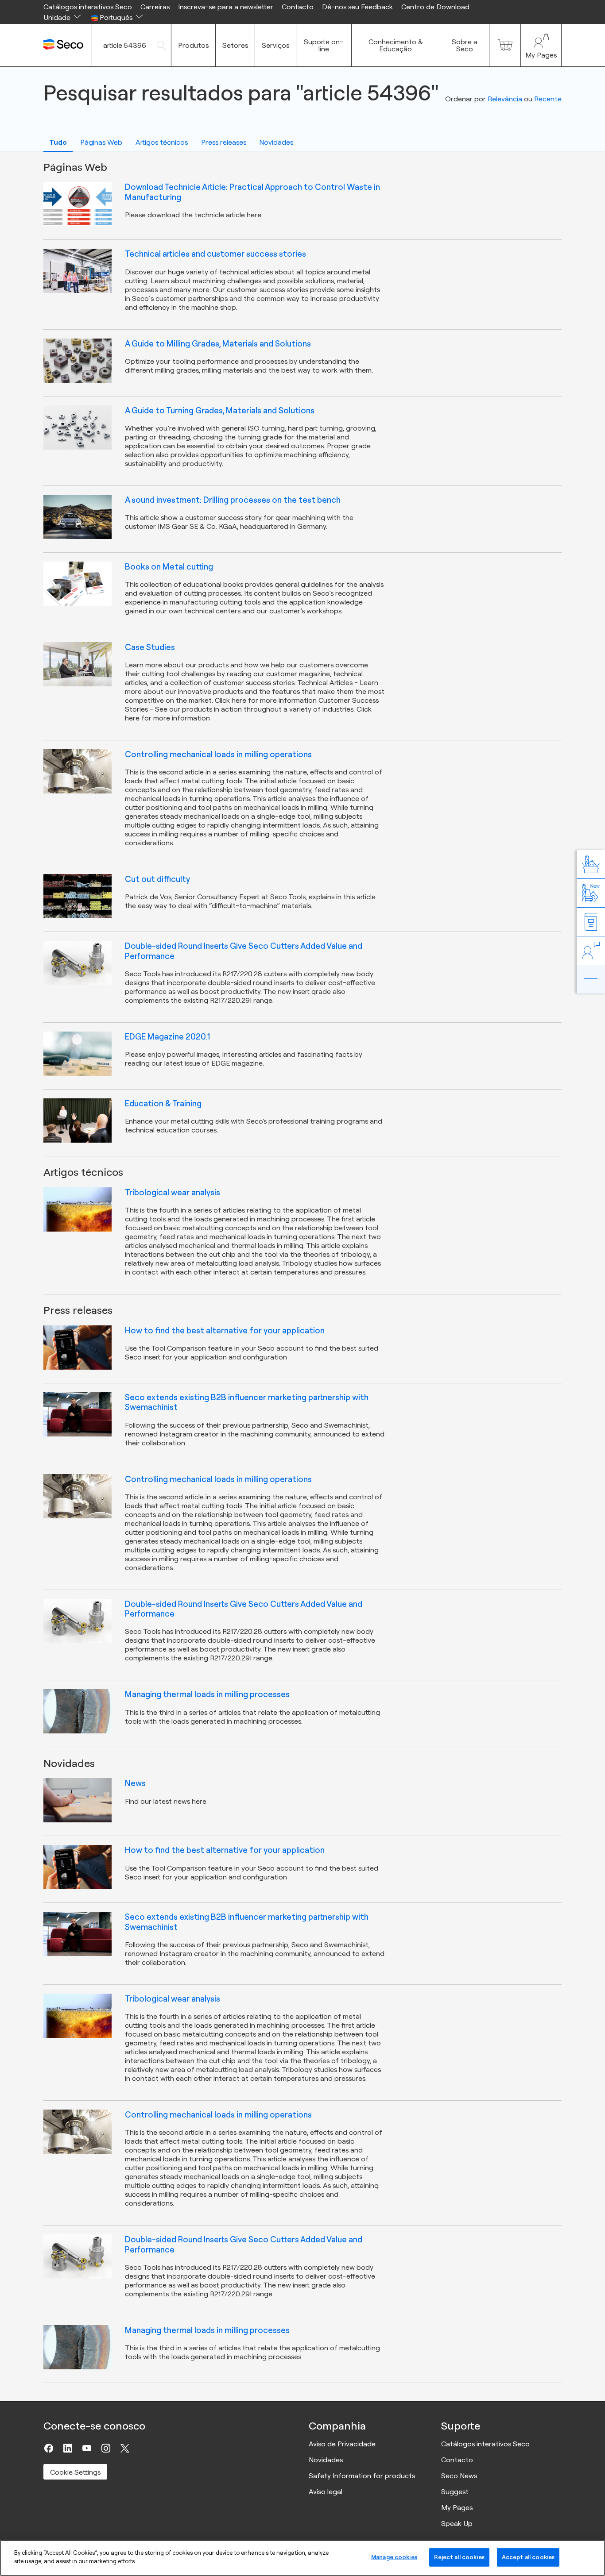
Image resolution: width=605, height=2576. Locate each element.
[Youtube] (87, 2448)
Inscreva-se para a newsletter (226, 7)
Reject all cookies (459, 2557)
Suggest (455, 2491)
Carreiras (155, 7)
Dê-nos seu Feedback (357, 7)
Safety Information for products (362, 2476)
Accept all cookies (528, 2557)
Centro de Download (435, 7)
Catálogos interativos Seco (88, 7)
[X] (125, 2448)
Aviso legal (326, 2491)
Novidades (276, 142)
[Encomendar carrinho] (505, 45)
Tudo (58, 142)
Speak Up (457, 2523)
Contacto (298, 7)
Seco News (459, 2476)
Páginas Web (101, 142)
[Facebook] (49, 2448)
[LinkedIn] (68, 2448)
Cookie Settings (75, 2472)
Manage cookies (394, 2557)
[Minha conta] (541, 45)
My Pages (457, 2507)
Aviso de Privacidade (342, 2444)
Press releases (224, 142)
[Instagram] (106, 2448)
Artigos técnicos (162, 142)
